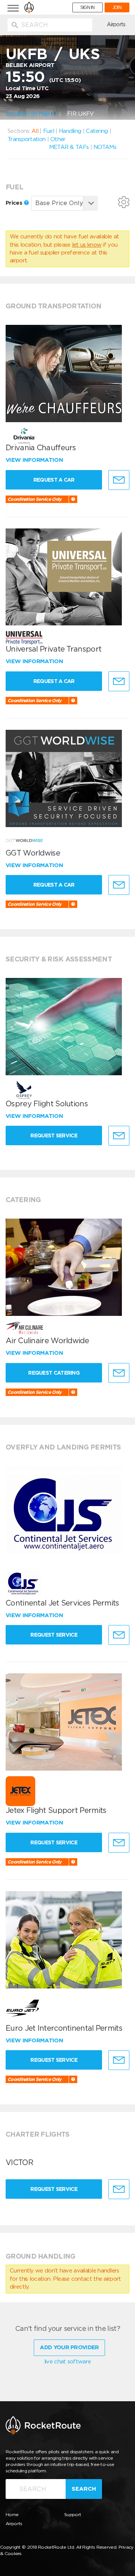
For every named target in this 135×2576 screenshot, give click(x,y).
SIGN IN (88, 7)
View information (35, 460)
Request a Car (54, 480)
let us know (87, 245)
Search (84, 2489)
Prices (15, 203)
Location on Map (28, 114)
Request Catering (54, 1373)
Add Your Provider (69, 2347)
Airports (116, 24)
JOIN (117, 7)
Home (12, 2514)
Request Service (54, 1135)
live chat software (67, 2362)
